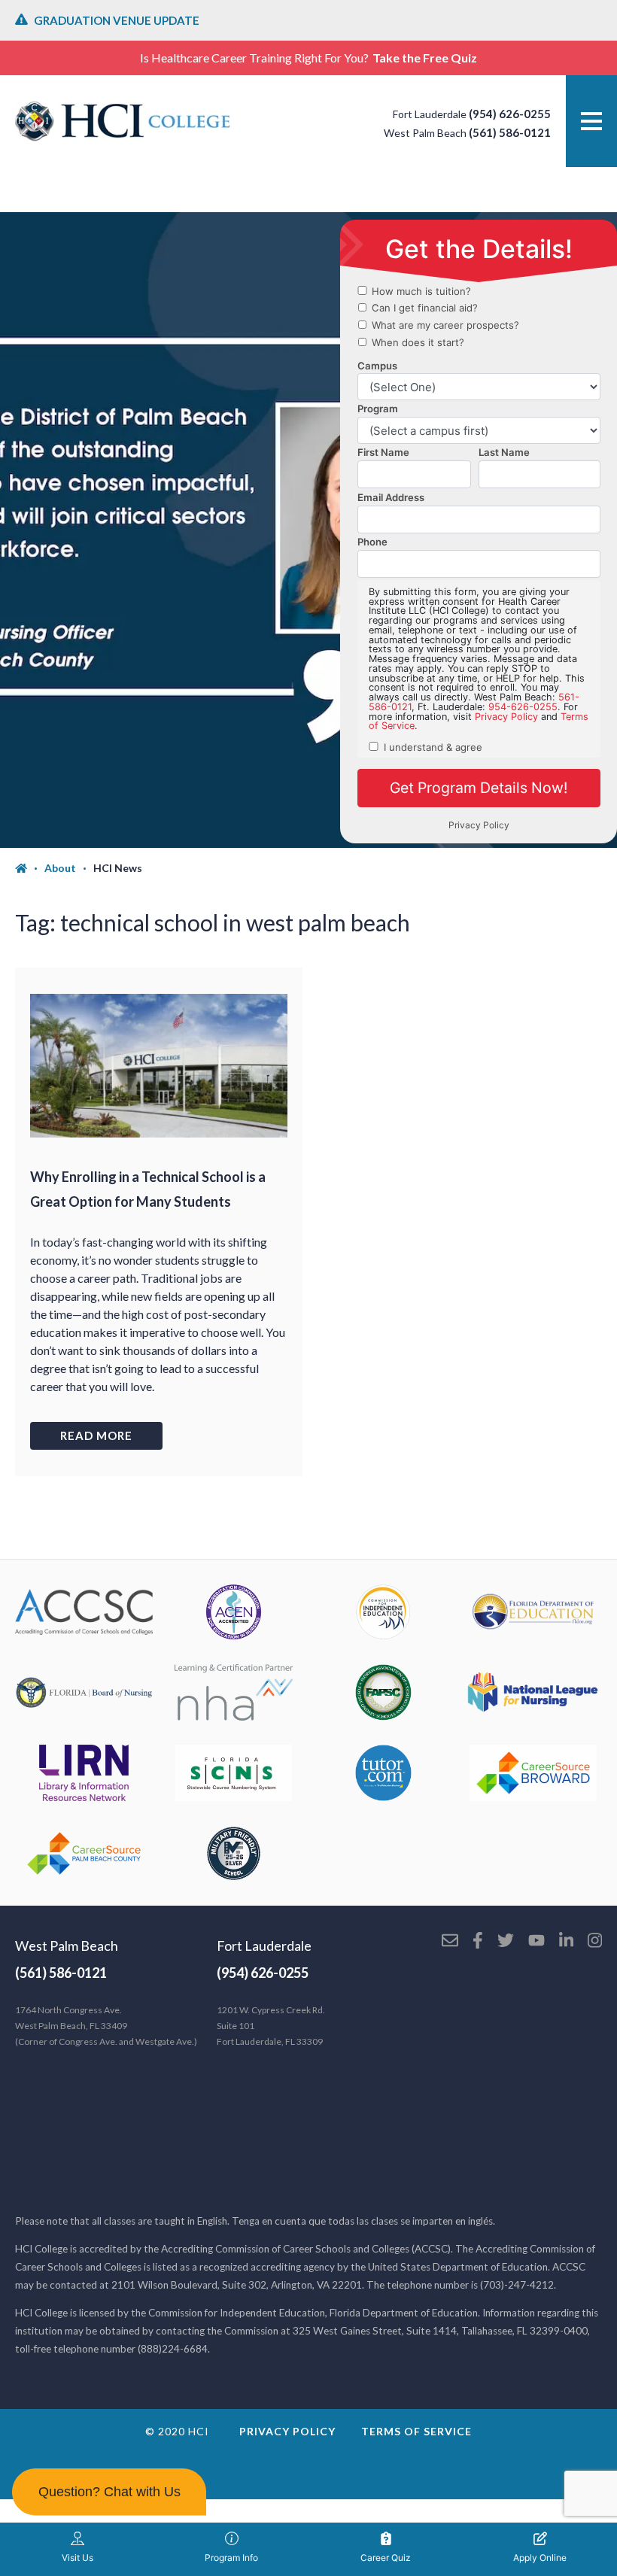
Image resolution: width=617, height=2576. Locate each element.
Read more (96, 1435)
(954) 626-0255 (510, 114)
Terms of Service (416, 2431)
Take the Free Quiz (425, 58)
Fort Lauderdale (264, 1946)
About (60, 868)
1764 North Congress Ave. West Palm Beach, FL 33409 (106, 2026)
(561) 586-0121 (510, 132)
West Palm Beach (67, 1946)
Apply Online (540, 2558)
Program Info (231, 2558)
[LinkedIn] (566, 1942)
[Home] (30, 868)
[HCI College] (123, 121)
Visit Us (78, 2558)
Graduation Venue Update (117, 20)
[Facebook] (478, 1942)
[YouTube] (536, 1942)
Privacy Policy (287, 2431)
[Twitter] (506, 1942)
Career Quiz (386, 2558)
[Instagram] (595, 1942)
